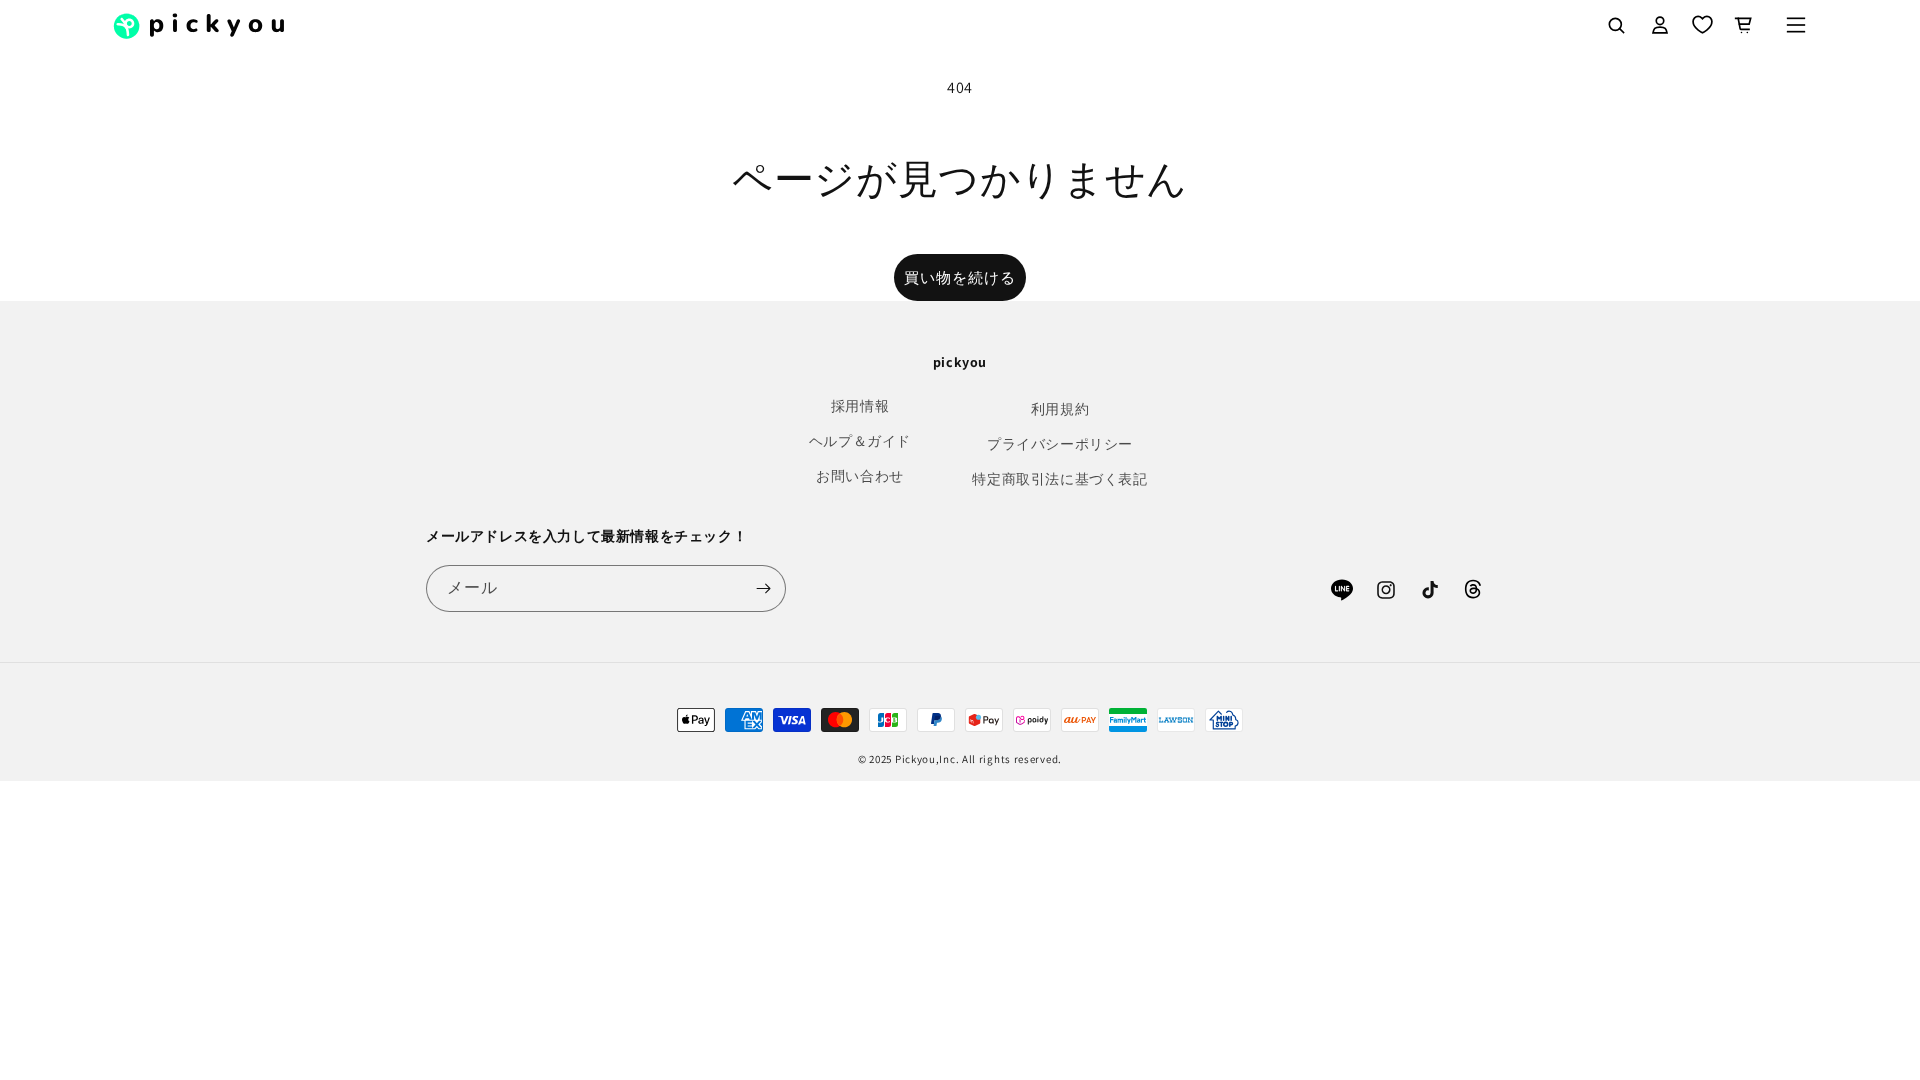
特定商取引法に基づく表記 (1059, 479)
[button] (1796, 25)
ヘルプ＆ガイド (860, 441)
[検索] (1616, 25)
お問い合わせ (860, 476)
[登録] (763, 588)
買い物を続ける (960, 277)
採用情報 (860, 406)
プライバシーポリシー (1060, 444)
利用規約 (1060, 409)
